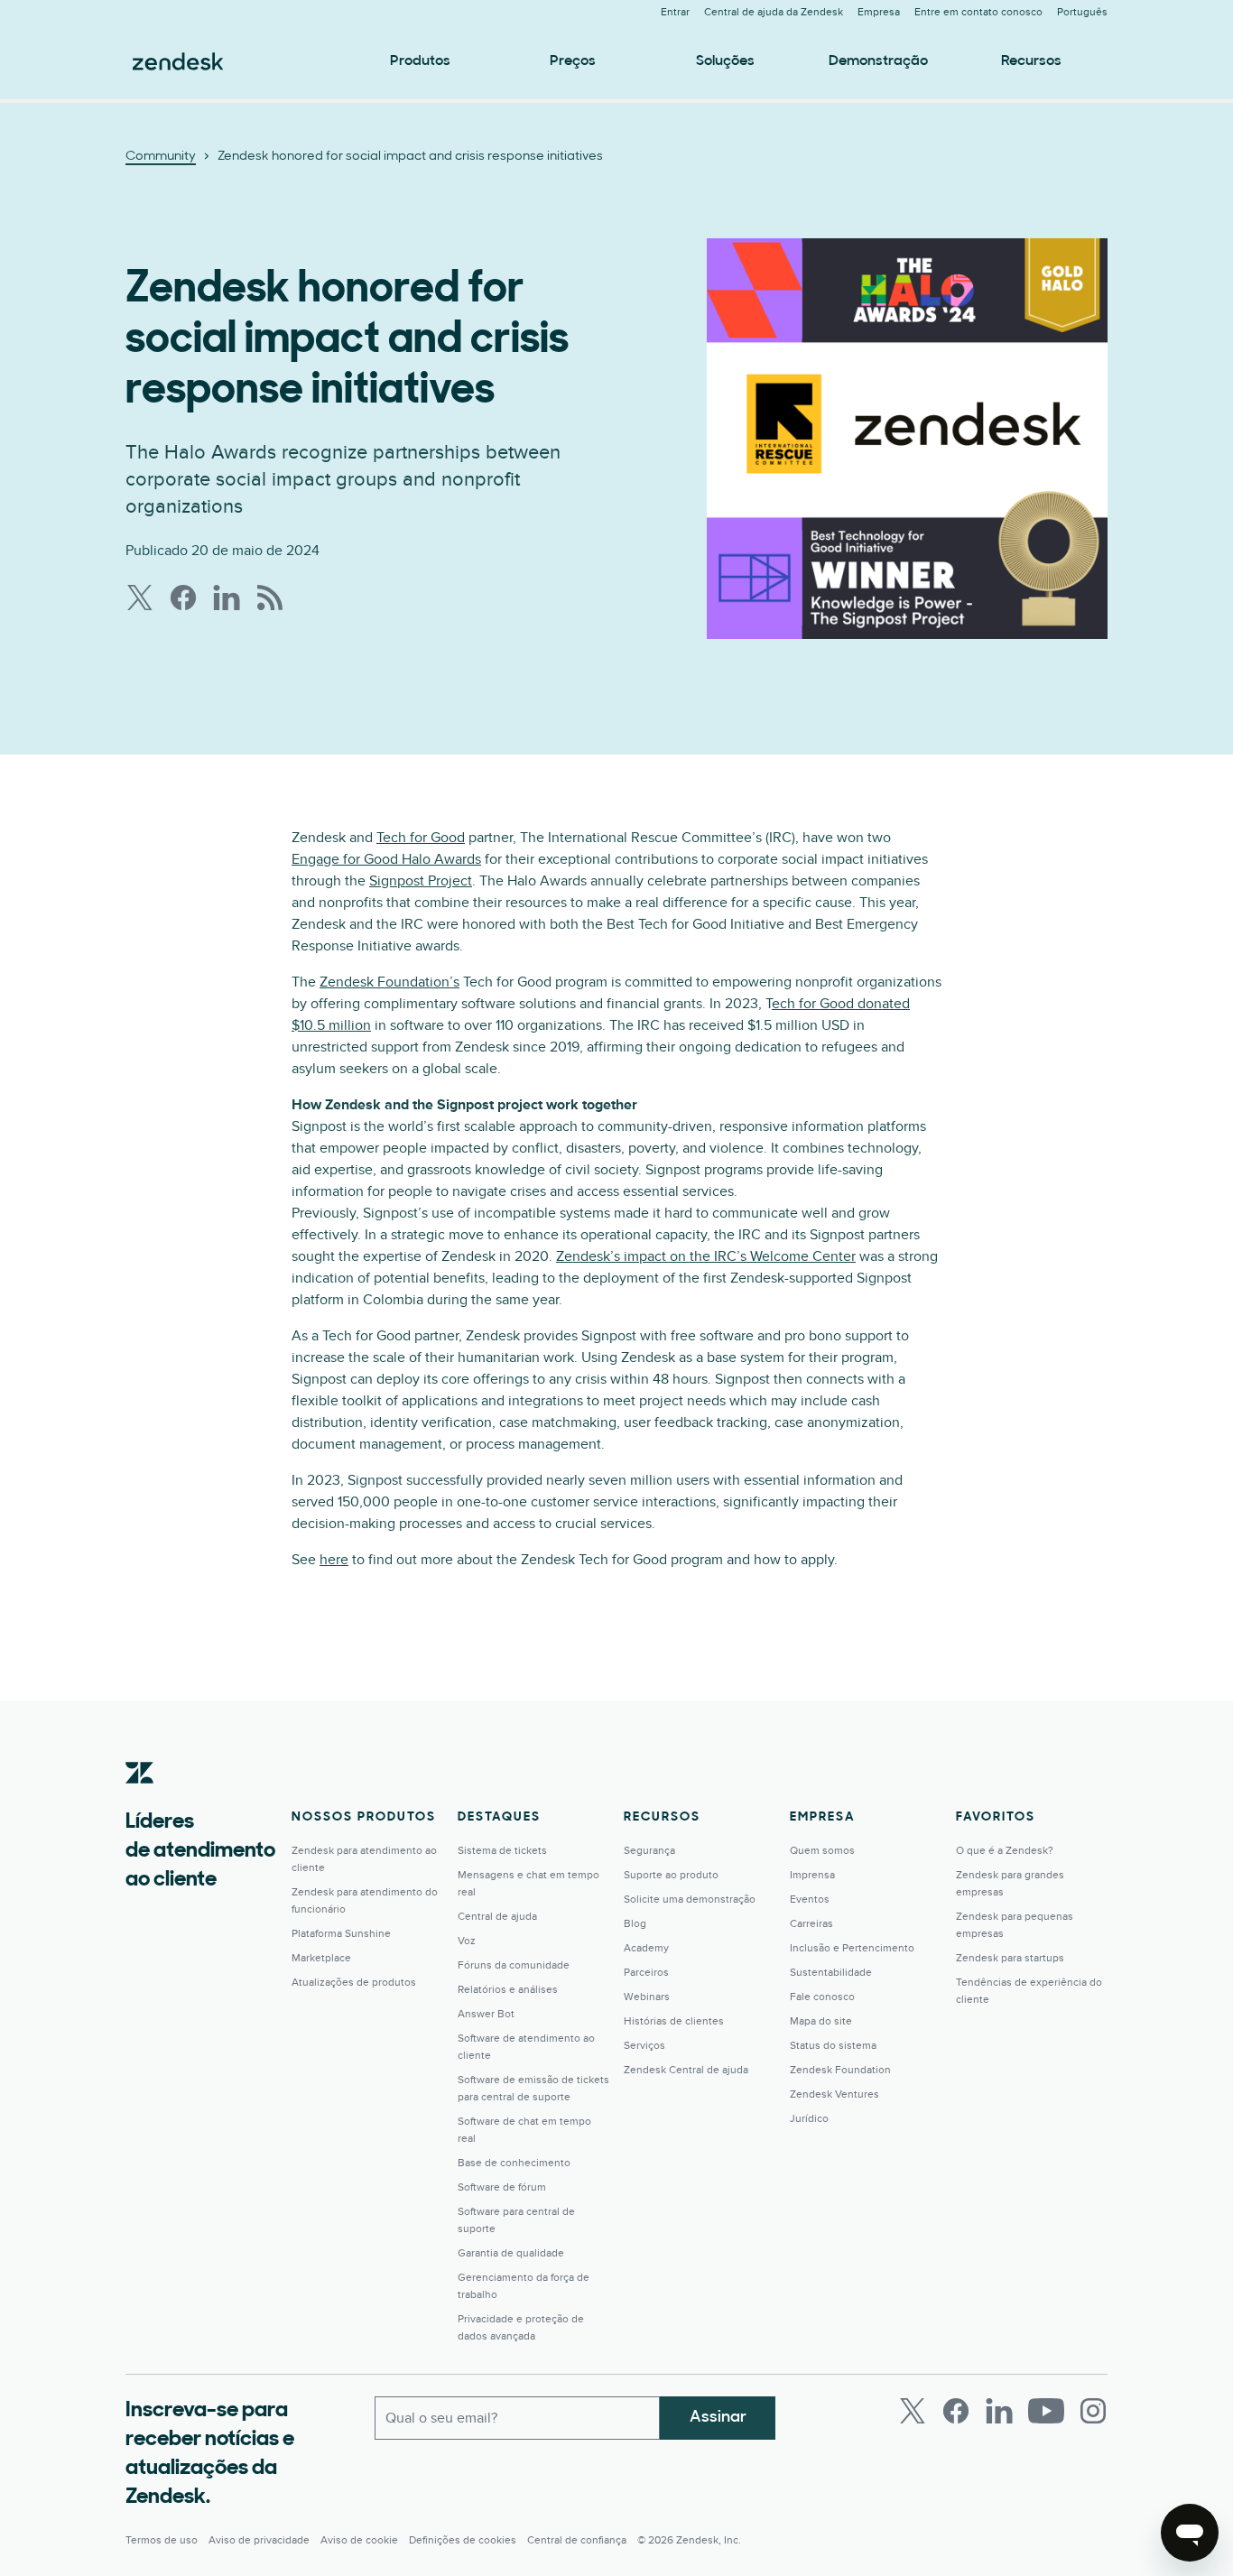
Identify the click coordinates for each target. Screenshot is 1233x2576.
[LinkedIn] (999, 2411)
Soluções (725, 61)
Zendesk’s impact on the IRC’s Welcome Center (706, 1256)
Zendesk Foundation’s (389, 982)
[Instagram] (1093, 2411)
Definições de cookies (463, 2540)
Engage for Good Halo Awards (386, 859)
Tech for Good (421, 838)
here (334, 1560)
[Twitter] (913, 2411)
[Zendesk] (140, 1801)
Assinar (718, 2418)
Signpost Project (421, 881)
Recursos (1031, 61)
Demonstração (878, 61)
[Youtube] (1046, 2411)
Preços (573, 61)
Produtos (420, 61)
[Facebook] (956, 2411)
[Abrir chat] (1190, 2533)
